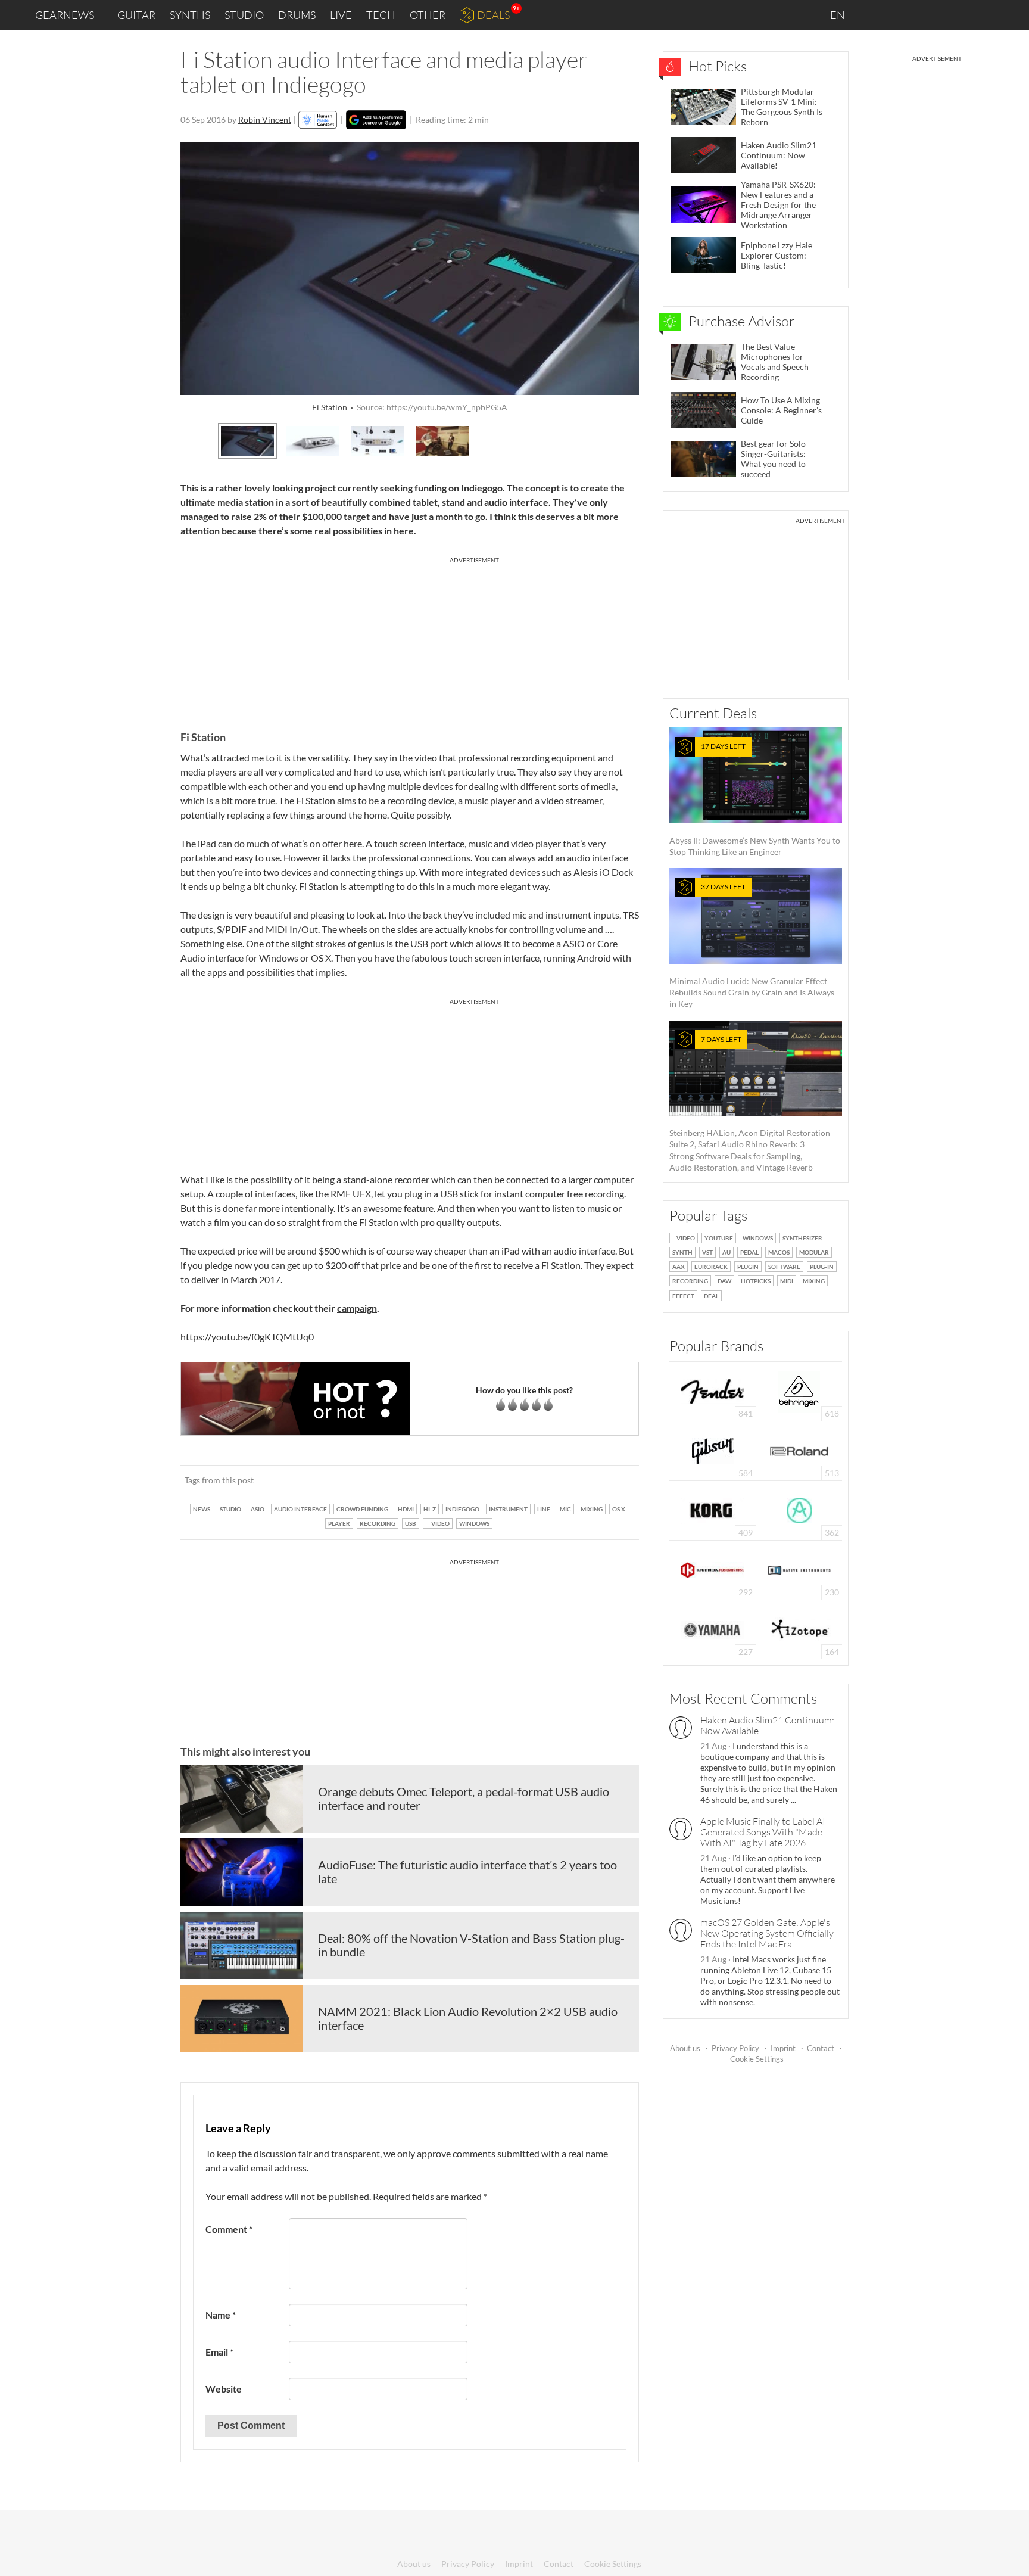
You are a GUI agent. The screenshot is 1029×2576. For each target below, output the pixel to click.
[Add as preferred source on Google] (376, 120)
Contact (821, 2048)
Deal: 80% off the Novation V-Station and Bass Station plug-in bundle (471, 1945)
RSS (980, 15)
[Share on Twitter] (614, 1480)
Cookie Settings (757, 2059)
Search (1011, 15)
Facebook (926, 15)
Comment (229, 2229)
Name (221, 2315)
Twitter (952, 15)
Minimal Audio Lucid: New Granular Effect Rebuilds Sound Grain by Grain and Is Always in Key (752, 945)
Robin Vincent (265, 119)
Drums (297, 15)
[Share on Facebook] (570, 1480)
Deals (493, 15)
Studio (244, 15)
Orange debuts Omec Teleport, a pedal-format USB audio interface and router (464, 1799)
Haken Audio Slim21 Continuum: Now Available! (767, 1725)
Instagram (902, 15)
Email (219, 2352)
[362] (799, 1509)
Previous (190, 439)
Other (428, 15)
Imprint (783, 2048)
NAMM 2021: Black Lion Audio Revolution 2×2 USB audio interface (468, 2018)
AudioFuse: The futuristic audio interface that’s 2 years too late (467, 1872)
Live (341, 15)
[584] (713, 1450)
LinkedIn (875, 15)
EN (838, 15)
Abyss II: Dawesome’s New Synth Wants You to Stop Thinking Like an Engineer (755, 799)
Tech (381, 15)
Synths (190, 15)
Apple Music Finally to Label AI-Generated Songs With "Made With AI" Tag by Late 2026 (764, 1832)
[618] (799, 1390)
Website (224, 2389)
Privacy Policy (735, 2048)
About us (685, 2048)
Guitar (136, 15)
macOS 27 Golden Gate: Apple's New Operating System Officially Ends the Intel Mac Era (767, 1933)
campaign (357, 1308)
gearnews (65, 15)
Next (629, 439)
